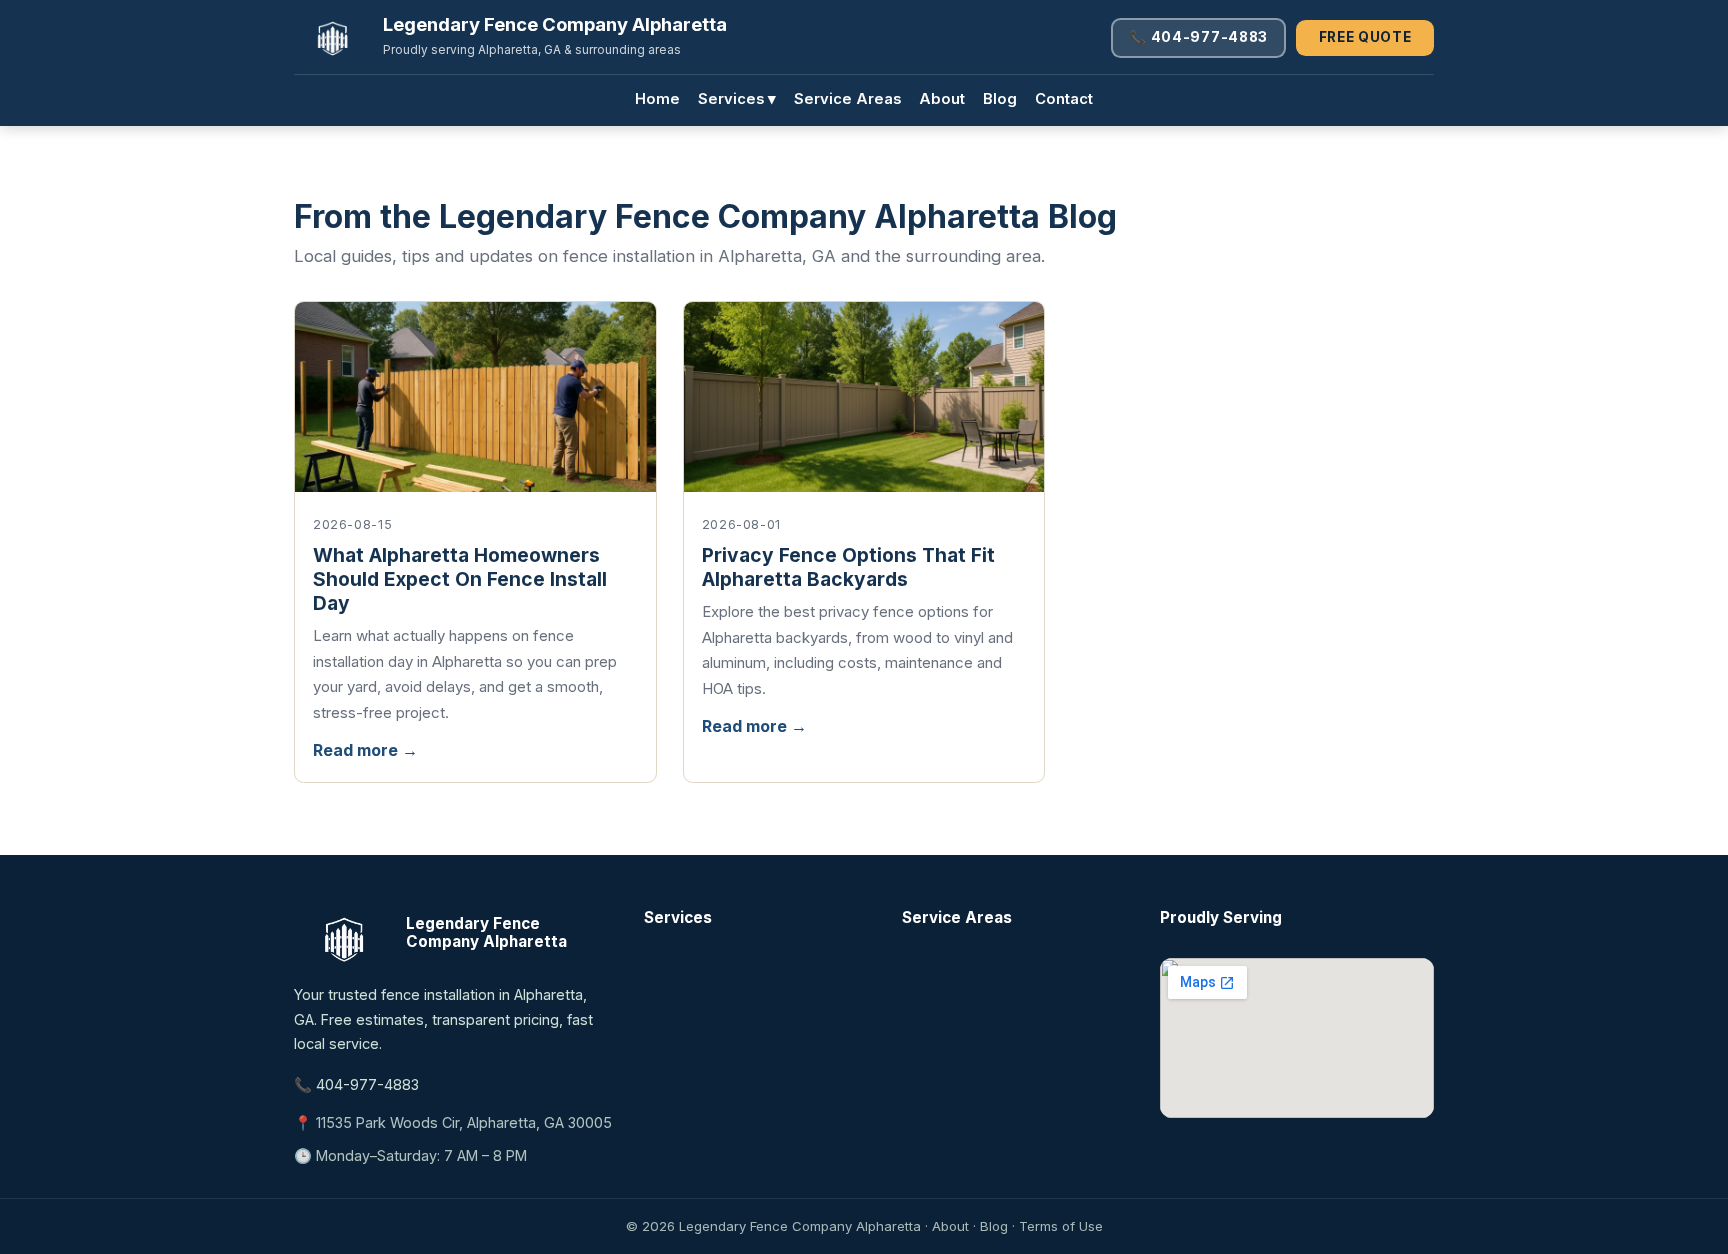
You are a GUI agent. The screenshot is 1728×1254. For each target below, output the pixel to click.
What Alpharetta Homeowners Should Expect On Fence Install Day (460, 579)
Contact (1064, 99)
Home (657, 99)
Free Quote (1365, 37)
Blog (1000, 99)
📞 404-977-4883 (1198, 37)
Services (737, 99)
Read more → (365, 750)
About (942, 99)
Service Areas (847, 99)
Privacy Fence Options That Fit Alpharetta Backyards (848, 567)
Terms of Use (1061, 1226)
